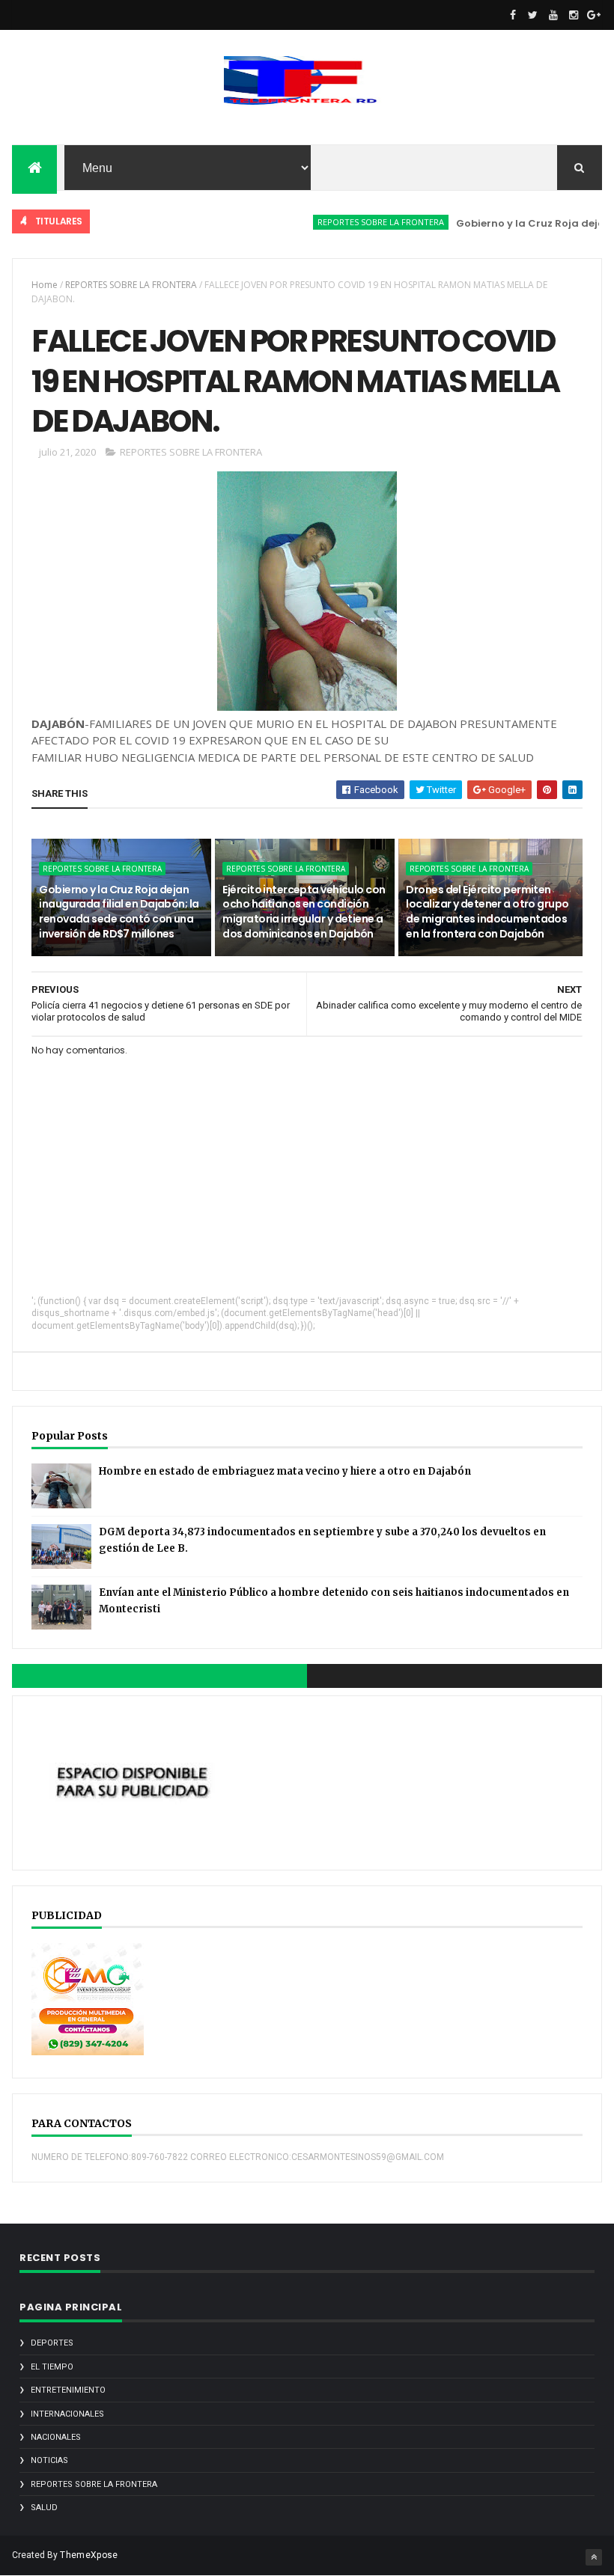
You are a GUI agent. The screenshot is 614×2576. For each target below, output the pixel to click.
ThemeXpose (89, 2555)
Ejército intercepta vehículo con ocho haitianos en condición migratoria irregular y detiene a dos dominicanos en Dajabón (304, 912)
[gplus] (594, 15)
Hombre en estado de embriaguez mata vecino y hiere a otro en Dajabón (285, 1471)
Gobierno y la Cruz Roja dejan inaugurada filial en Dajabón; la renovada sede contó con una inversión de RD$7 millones (119, 912)
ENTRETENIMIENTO (68, 2390)
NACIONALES (56, 2437)
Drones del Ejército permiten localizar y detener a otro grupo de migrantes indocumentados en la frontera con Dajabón (487, 912)
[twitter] (533, 15)
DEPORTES (52, 2343)
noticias (49, 2460)
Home (45, 285)
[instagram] (574, 15)
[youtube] (553, 15)
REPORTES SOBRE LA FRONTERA (352, 222)
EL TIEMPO (52, 2367)
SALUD (44, 2508)
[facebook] (513, 15)
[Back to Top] (594, 2557)
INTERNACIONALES (67, 2414)
